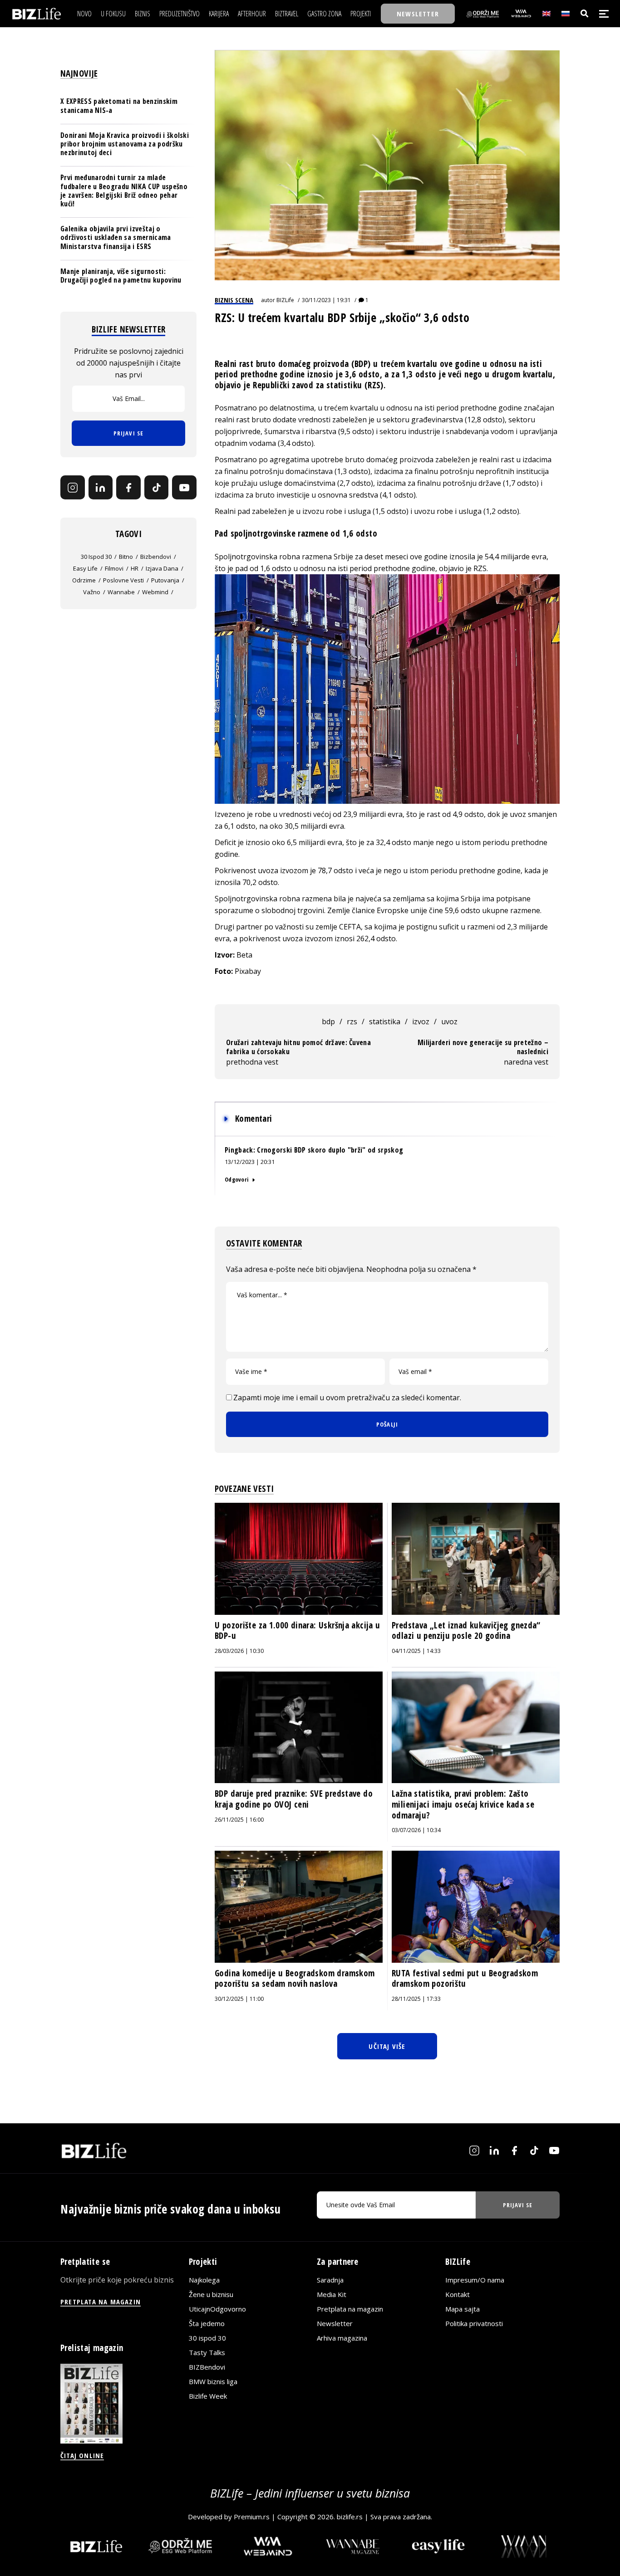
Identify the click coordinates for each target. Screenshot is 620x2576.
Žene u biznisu (211, 2294)
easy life (85, 568)
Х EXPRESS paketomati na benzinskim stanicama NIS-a (119, 106)
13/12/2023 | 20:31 (250, 1162)
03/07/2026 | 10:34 (416, 1830)
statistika (385, 1022)
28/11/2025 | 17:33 (416, 1999)
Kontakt (458, 2294)
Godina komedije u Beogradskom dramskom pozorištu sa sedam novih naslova (295, 1979)
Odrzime (84, 580)
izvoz (421, 1022)
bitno (126, 557)
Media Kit (332, 2294)
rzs (352, 1022)
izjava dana (162, 568)
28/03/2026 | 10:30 (239, 1651)
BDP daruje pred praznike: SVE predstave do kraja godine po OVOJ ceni (294, 1799)
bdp (328, 1022)
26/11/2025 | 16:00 (239, 1820)
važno (92, 592)
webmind (155, 592)
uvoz (449, 1022)
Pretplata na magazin (350, 2309)
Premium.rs (252, 2517)
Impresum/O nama (475, 2280)
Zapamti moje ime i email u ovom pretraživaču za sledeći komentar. (347, 1398)
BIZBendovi (207, 2367)
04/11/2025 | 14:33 (416, 1651)
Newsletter (335, 2323)
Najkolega (204, 2280)
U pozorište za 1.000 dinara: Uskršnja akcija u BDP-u (297, 1631)
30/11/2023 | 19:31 (326, 300)
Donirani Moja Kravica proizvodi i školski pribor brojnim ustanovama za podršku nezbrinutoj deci (125, 144)
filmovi (114, 568)
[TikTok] (157, 488)
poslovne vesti (123, 580)
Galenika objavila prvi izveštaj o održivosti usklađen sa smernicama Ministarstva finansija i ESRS (116, 237)
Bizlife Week (208, 2396)
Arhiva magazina (342, 2338)
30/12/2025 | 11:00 (239, 1999)
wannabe (121, 592)
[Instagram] (73, 488)
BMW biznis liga (213, 2381)
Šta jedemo (207, 2323)
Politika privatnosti (474, 2323)
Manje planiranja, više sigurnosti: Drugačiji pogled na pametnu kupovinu (121, 276)
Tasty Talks (207, 2352)
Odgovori (236, 1179)
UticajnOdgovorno (217, 2309)
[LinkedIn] (101, 488)
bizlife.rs (350, 2517)
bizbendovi (156, 557)
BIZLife (285, 300)
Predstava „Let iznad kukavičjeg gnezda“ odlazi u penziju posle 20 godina (466, 1631)
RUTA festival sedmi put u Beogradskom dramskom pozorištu (465, 1979)
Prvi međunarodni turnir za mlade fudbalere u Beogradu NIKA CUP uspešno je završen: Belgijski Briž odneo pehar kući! (124, 191)
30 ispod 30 (96, 557)
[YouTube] (184, 488)
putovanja (165, 580)
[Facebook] (128, 488)
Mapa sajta (463, 2309)
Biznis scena (234, 300)
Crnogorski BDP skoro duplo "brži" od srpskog (330, 1150)
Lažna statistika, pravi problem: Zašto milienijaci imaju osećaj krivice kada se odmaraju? (463, 1804)
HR (135, 568)
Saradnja (330, 2280)
